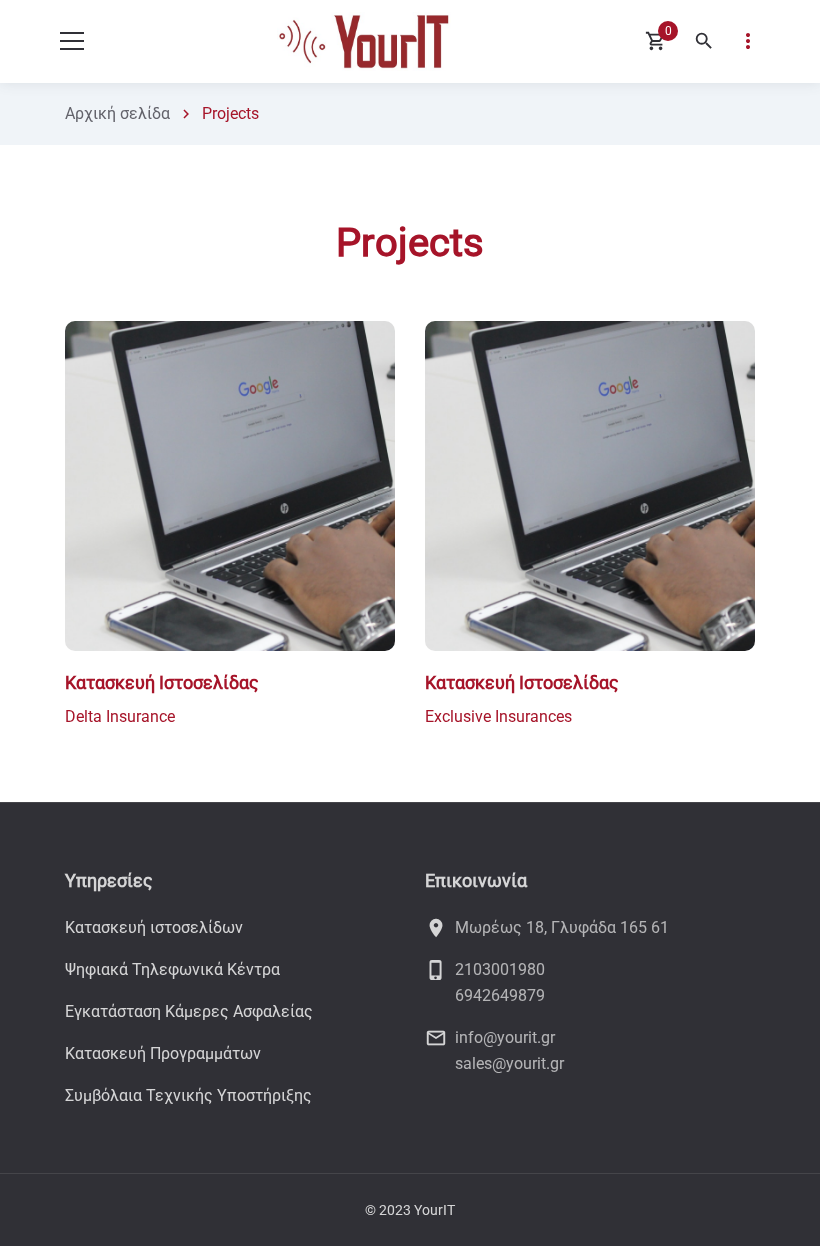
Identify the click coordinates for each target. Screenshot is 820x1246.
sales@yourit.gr (509, 1063)
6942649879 (500, 995)
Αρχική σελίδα (117, 113)
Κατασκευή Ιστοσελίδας (162, 682)
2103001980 (500, 969)
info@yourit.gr (505, 1037)
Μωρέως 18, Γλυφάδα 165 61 (562, 927)
